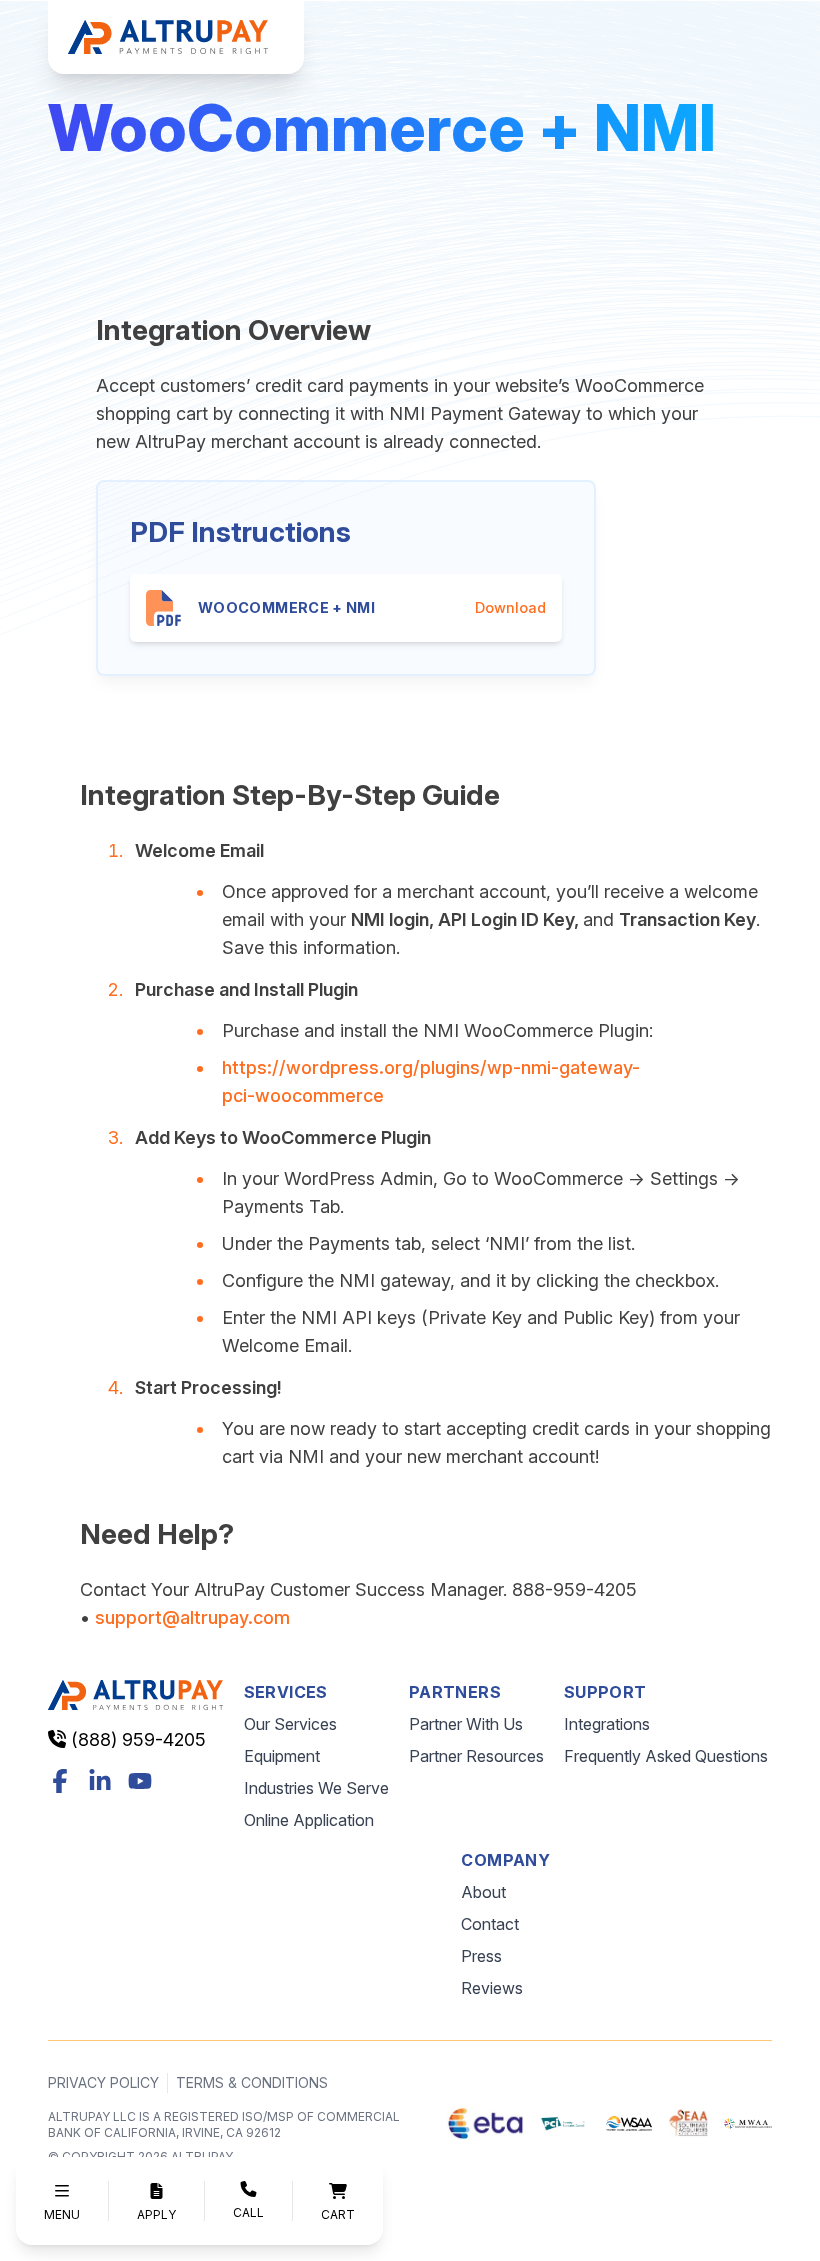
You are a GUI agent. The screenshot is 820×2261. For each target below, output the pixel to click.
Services (286, 1692)
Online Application (309, 1820)
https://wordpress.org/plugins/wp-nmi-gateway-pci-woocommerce (431, 1081)
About (483, 1892)
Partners (455, 1692)
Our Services (290, 1724)
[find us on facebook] (60, 1781)
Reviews (492, 1988)
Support (605, 1692)
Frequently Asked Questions (666, 1756)
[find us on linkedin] (100, 1781)
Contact (490, 1924)
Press (481, 1956)
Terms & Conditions (252, 2082)
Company (505, 1860)
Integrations (607, 1724)
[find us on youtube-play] (140, 1781)
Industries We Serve (316, 1788)
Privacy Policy (103, 2082)
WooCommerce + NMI (286, 607)
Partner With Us (466, 1724)
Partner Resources (476, 1756)
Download (510, 607)
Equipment (282, 1756)
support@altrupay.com (192, 1617)
